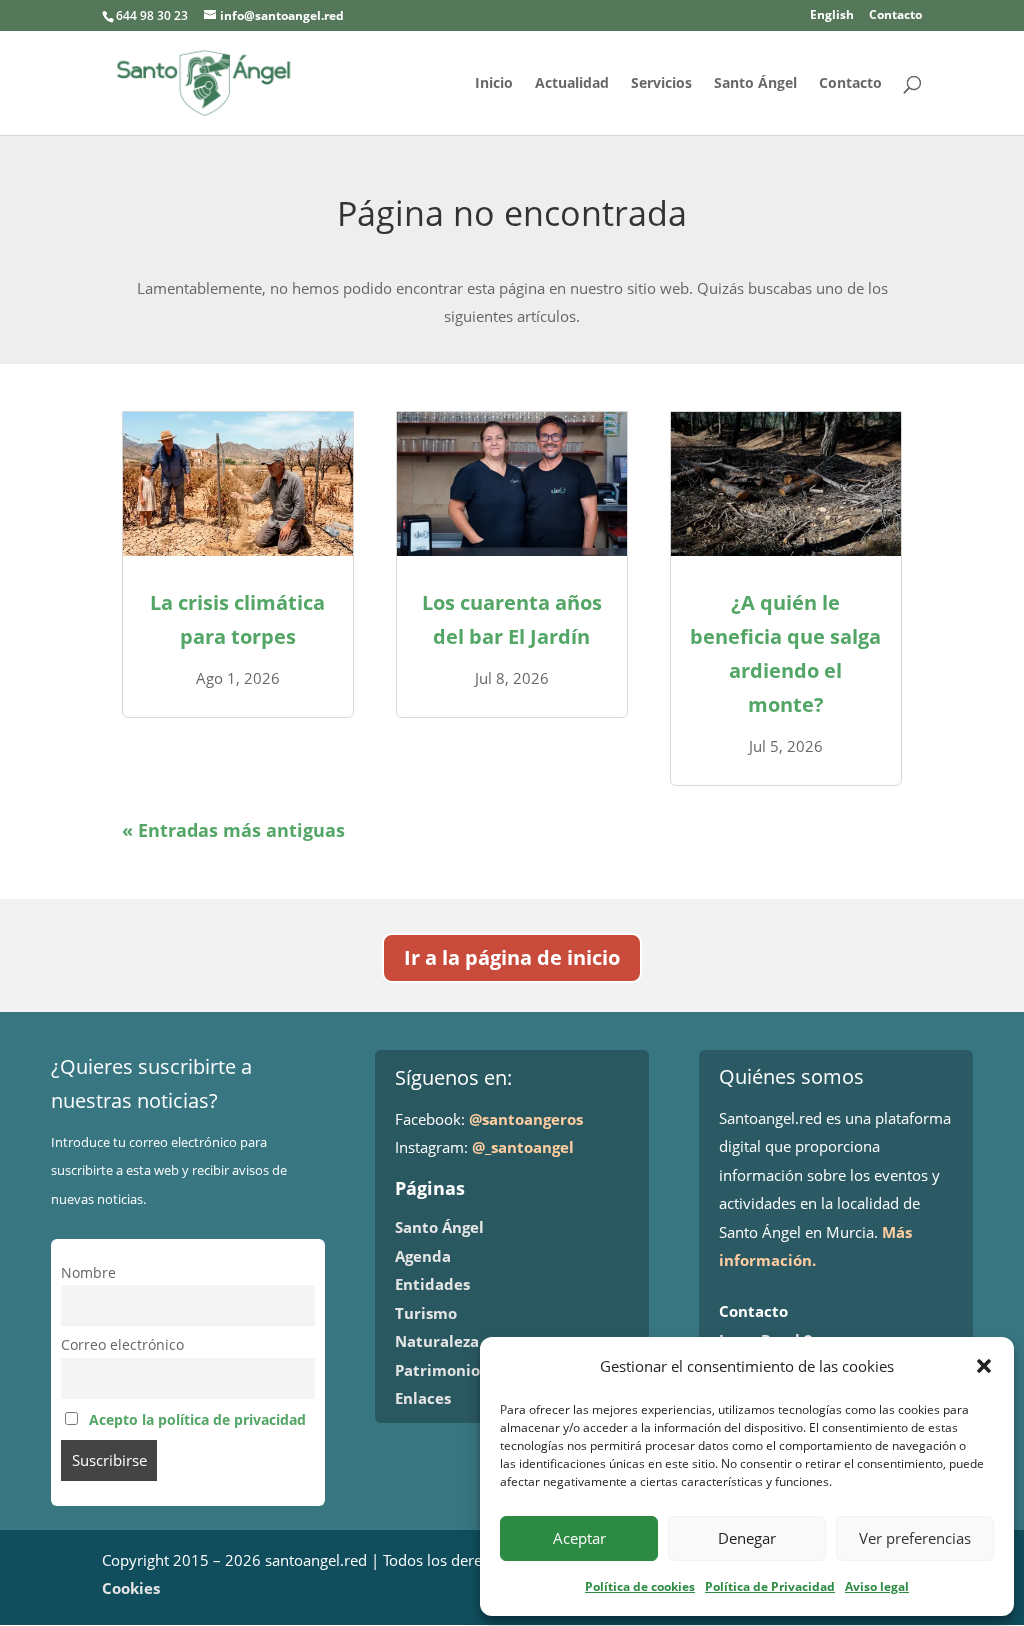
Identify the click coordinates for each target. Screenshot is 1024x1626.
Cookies (131, 1588)
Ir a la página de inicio (512, 957)
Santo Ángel (755, 84)
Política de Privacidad (770, 1586)
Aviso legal (877, 1586)
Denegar (747, 1538)
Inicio (494, 84)
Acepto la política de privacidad (197, 1420)
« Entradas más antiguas (233, 830)
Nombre (88, 1273)
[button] (984, 1366)
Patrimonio (437, 1370)
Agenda (423, 1256)
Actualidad (572, 84)
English (832, 16)
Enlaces (423, 1398)
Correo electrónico (122, 1345)
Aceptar (579, 1538)
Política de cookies (640, 1586)
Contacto (895, 16)
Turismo (426, 1313)
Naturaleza (437, 1341)
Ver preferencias (915, 1538)
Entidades (432, 1284)
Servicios (661, 84)
